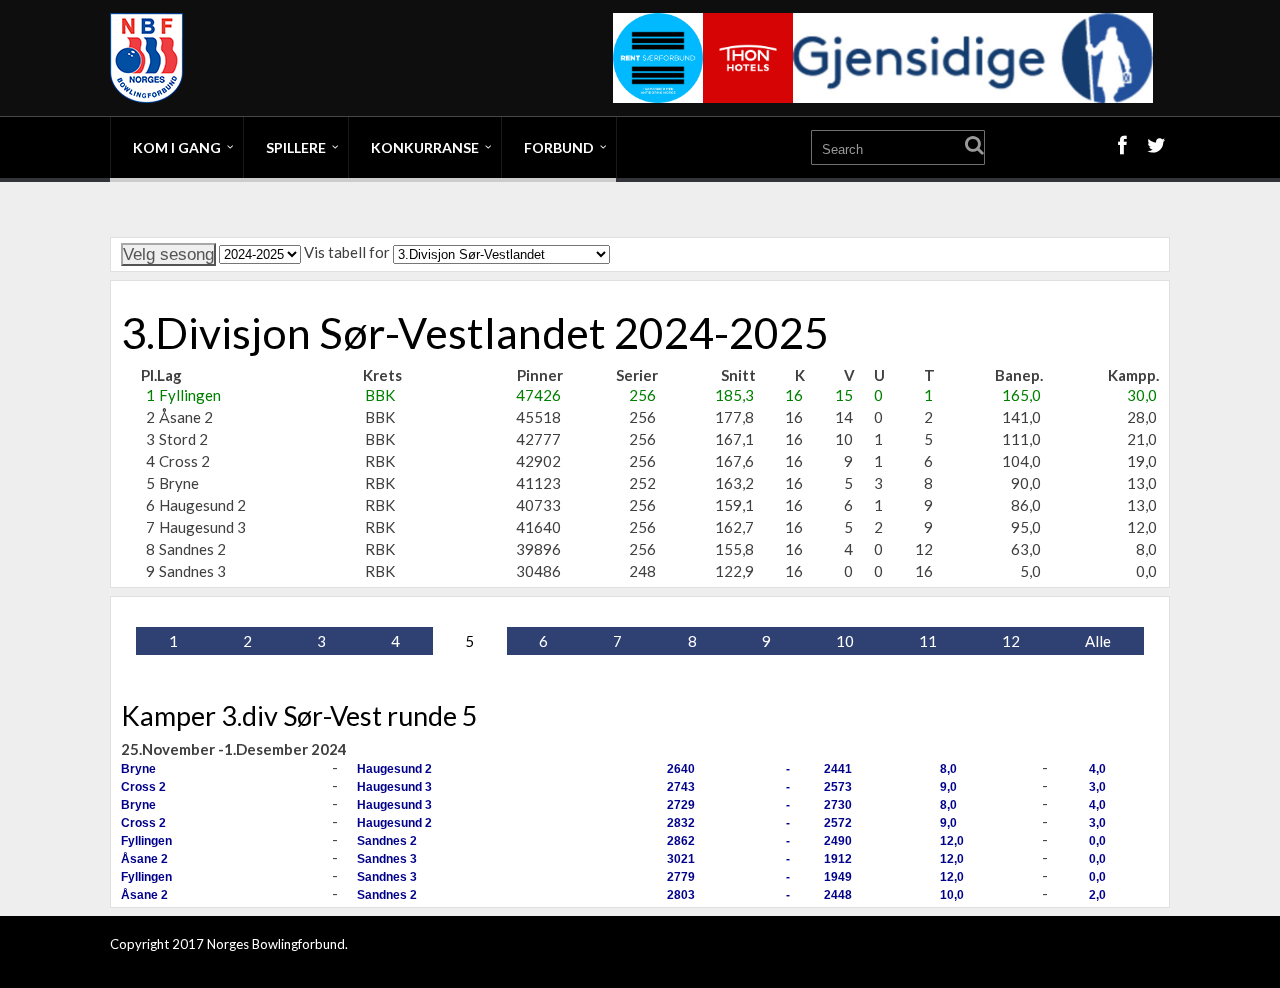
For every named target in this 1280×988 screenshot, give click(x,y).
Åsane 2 (144, 859)
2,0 (1097, 895)
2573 (838, 787)
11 (928, 641)
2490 (838, 841)
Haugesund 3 (394, 787)
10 (845, 641)
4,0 (1097, 769)
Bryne (138, 769)
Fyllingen (146, 841)
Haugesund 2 (394, 769)
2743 (681, 787)
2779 (681, 877)
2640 (681, 769)
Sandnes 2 (387, 841)
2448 (838, 895)
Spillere (296, 147)
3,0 (1097, 787)
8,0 (948, 769)
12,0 (952, 841)
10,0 (952, 895)
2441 (838, 769)
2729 (681, 805)
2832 (681, 823)
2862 (681, 841)
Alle (1098, 641)
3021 (681, 859)
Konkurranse (425, 147)
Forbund (559, 147)
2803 (681, 895)
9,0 (948, 787)
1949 (838, 877)
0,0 (1097, 841)
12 (1011, 641)
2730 (838, 805)
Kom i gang (177, 147)
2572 (838, 823)
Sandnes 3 (387, 859)
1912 (838, 859)
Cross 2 (143, 787)
